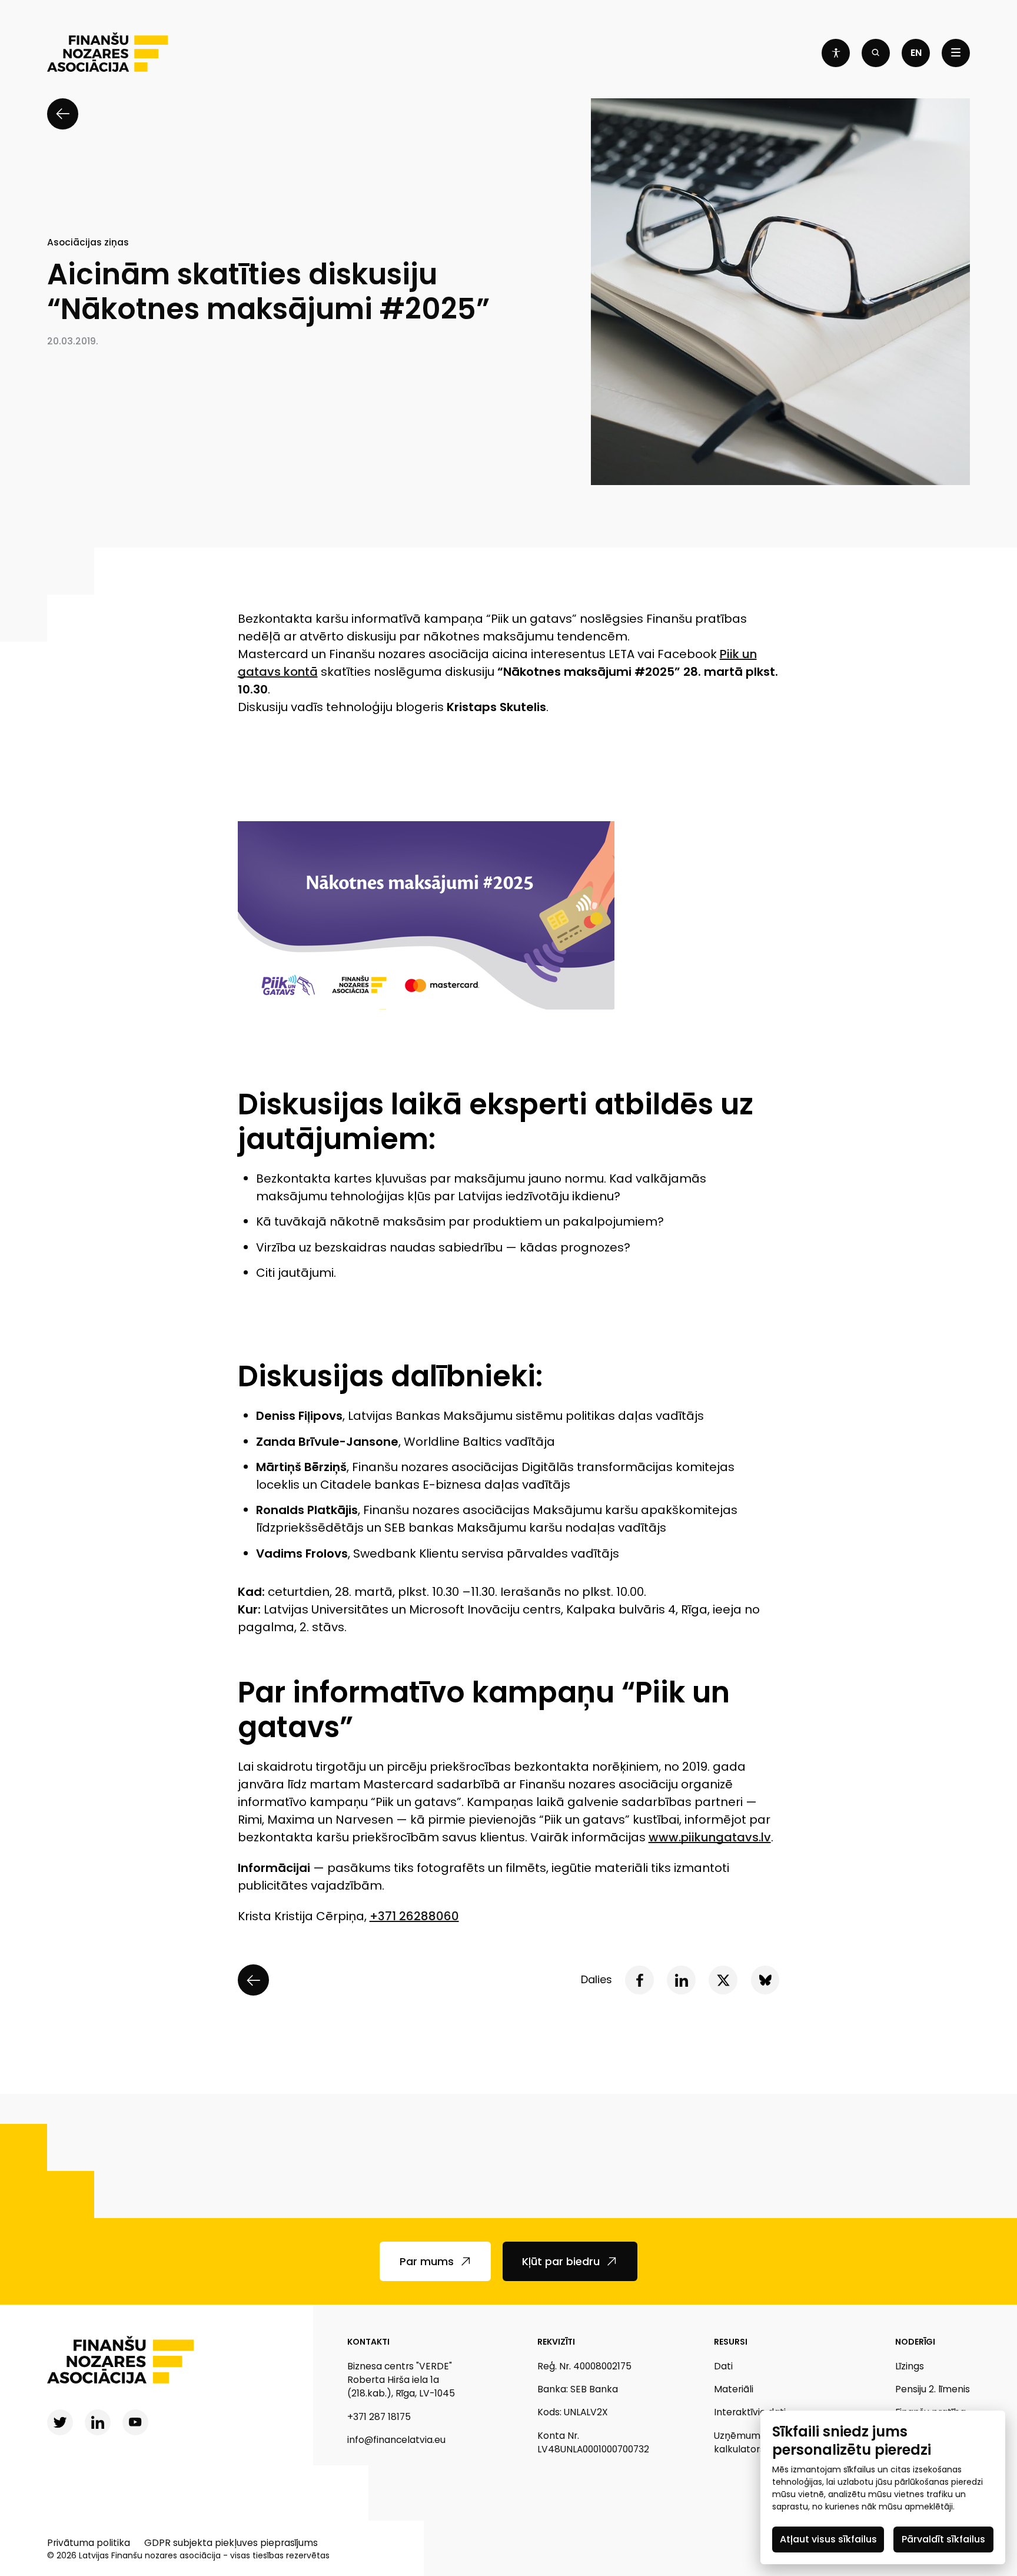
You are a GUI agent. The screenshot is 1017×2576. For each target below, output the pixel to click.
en (916, 53)
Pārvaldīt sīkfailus (943, 2539)
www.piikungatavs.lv (710, 1837)
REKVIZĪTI (556, 2342)
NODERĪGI (915, 2342)
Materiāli (734, 2389)
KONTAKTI (368, 2342)
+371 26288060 (414, 1916)
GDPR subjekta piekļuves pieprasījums (231, 2543)
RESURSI (731, 2342)
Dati (723, 2366)
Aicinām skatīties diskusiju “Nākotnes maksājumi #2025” (268, 292)
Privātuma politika (89, 2543)
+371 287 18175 (379, 2417)
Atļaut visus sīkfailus (828, 2539)
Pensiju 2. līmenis (933, 2389)
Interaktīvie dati (750, 2412)
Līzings (910, 2366)
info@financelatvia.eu (396, 2440)
